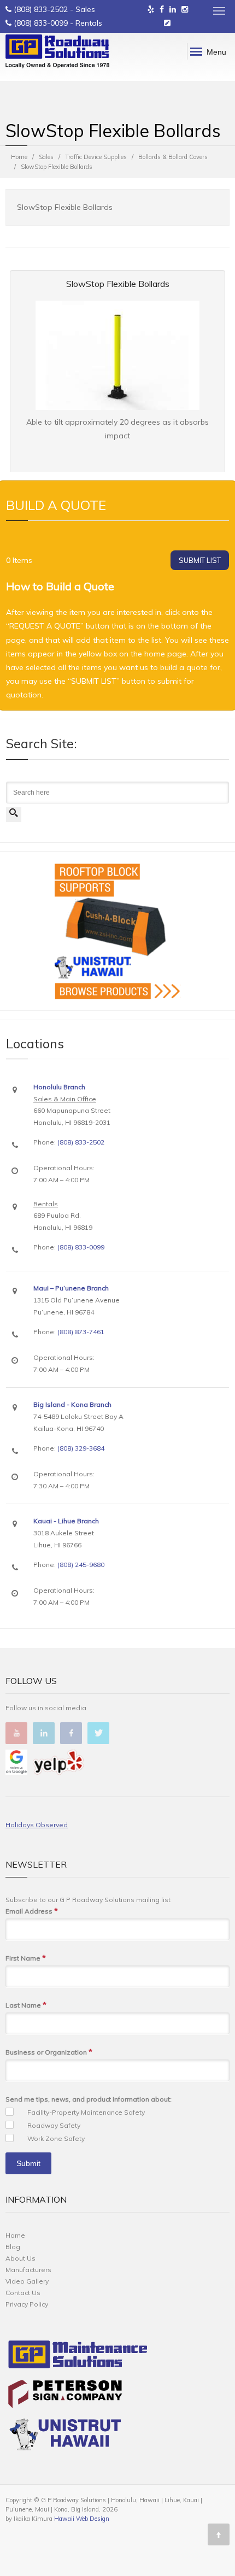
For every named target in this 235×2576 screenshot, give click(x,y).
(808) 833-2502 (41, 9)
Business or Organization (49, 2052)
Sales (46, 157)
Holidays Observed (37, 1825)
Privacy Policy (27, 2304)
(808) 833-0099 (41, 23)
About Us (20, 2258)
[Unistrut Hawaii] (65, 2436)
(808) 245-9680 (81, 1565)
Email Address (32, 1911)
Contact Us (23, 2293)
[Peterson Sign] (65, 2396)
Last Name (26, 2005)
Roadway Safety (54, 2125)
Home (19, 157)
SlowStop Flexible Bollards (118, 284)
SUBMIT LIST (200, 560)
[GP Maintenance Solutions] (78, 2357)
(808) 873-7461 (81, 1332)
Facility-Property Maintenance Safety (86, 2112)
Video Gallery (27, 2281)
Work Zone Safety (56, 2138)
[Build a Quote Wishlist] (167, 23)
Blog (13, 2247)
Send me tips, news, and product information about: (89, 2099)
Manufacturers (28, 2270)
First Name (26, 1958)
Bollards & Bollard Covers (173, 157)
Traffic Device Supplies (96, 157)
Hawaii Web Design (82, 2519)
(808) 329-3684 (81, 1448)
